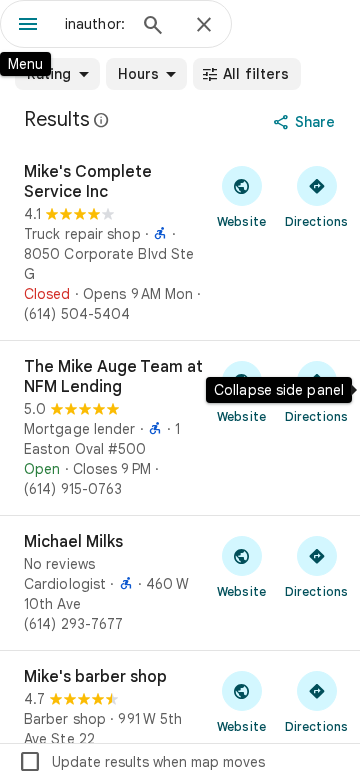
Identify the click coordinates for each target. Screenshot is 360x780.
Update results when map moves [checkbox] (141, 762)
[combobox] (95, 24)
